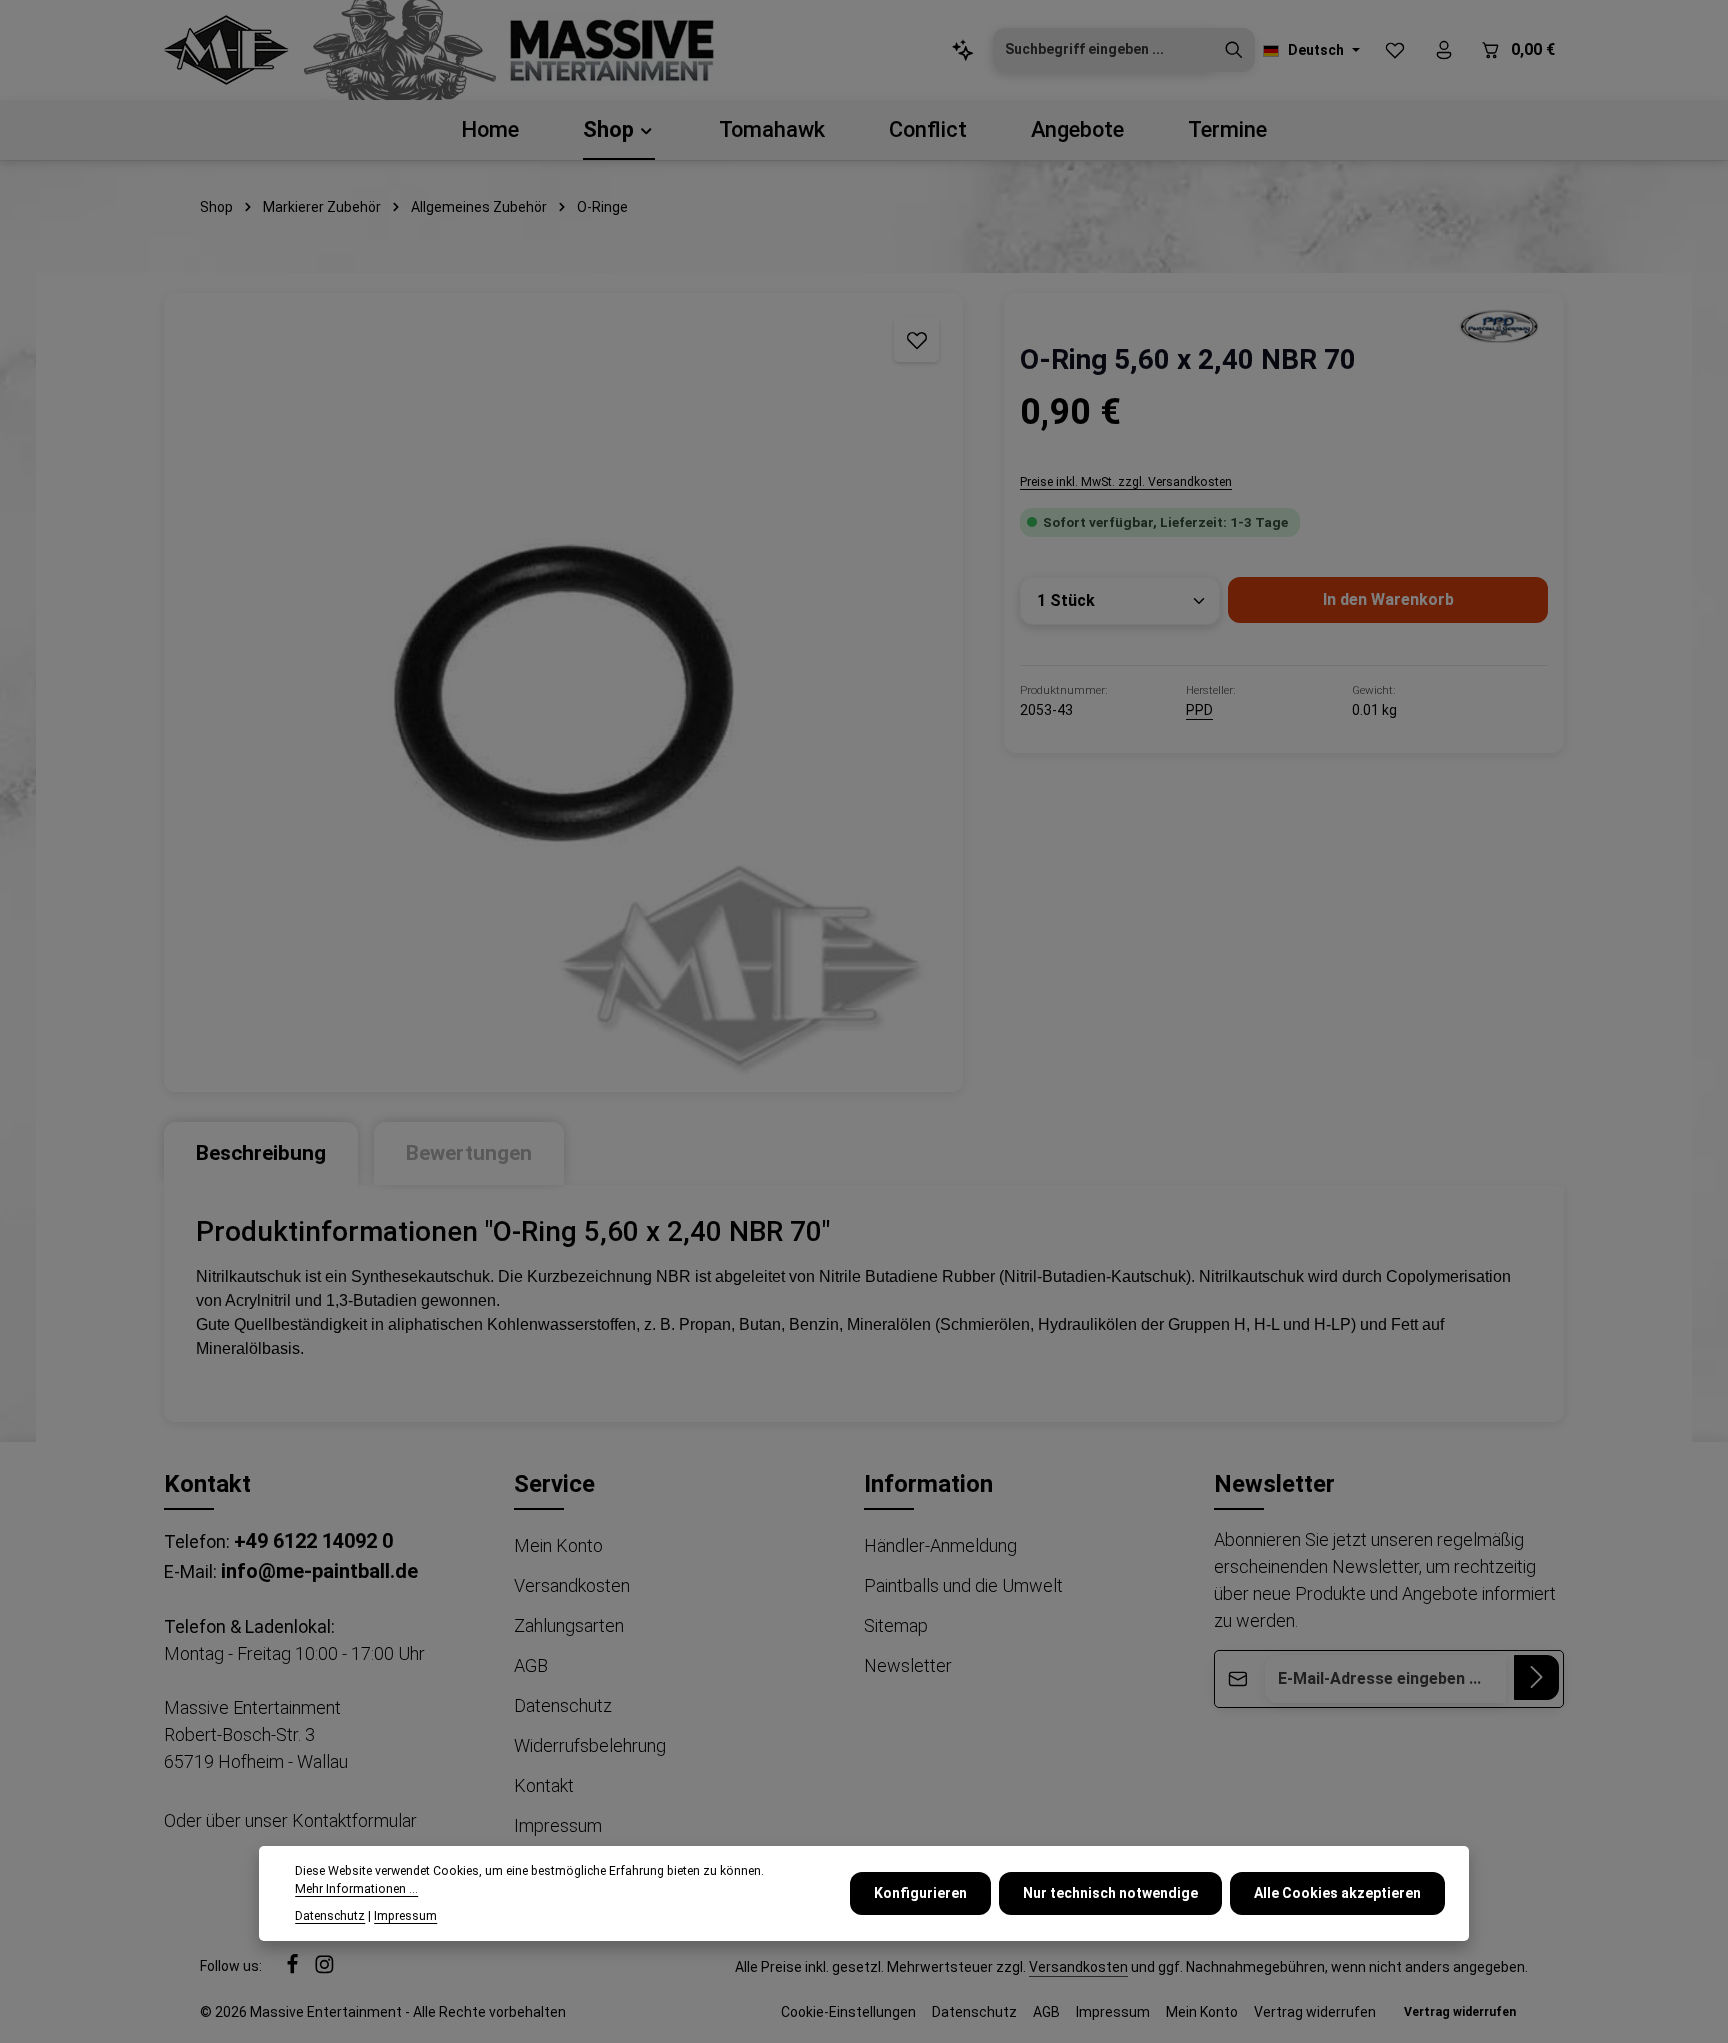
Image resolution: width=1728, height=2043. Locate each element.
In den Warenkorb (1388, 599)
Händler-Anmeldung (940, 1545)
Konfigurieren (920, 1893)
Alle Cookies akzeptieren (1337, 1893)
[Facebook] (294, 1969)
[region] (564, 692)
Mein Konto (558, 1545)
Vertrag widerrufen (1315, 2012)
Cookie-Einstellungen (848, 2012)
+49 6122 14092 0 (313, 1541)
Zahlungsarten (569, 1625)
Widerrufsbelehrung (590, 1745)
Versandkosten (572, 1585)
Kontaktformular (354, 1820)
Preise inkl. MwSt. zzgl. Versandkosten (1126, 482)
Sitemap (896, 1625)
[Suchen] (1234, 50)
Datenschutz (563, 1705)
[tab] (261, 1153)
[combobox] (1103, 50)
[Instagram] (324, 1969)
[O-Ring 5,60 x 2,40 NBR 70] (563, 692)
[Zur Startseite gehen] (226, 50)
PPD (1199, 710)
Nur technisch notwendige (1110, 1893)
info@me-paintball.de (319, 1571)
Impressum (558, 1825)
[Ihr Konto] (1443, 50)
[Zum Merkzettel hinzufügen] (916, 339)
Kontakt (544, 1785)
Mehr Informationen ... (356, 1889)
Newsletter (908, 1665)
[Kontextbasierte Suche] (962, 50)
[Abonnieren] (1536, 1677)
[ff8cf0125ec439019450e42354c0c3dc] (1498, 325)
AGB (531, 1665)
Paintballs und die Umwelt (963, 1585)
